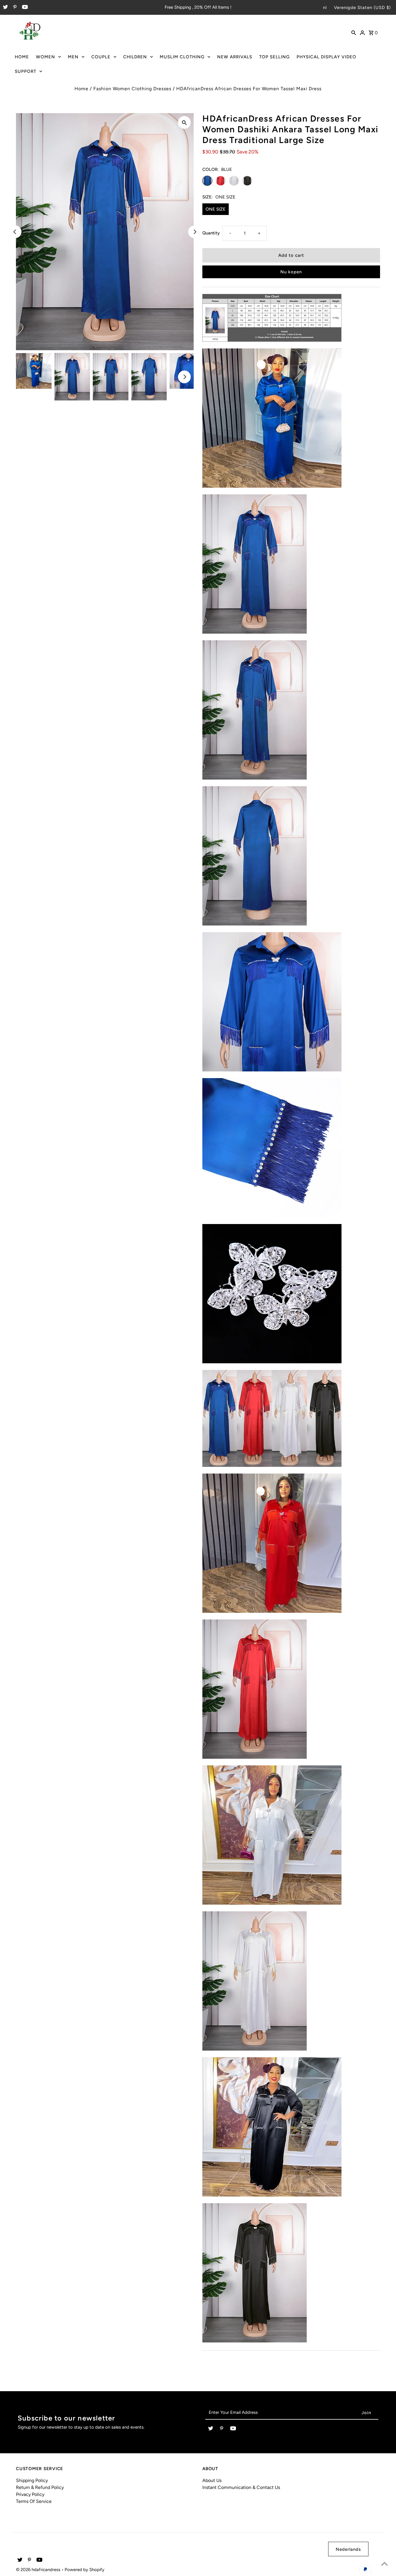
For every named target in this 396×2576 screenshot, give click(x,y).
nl (325, 8)
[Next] (195, 232)
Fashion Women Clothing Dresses (132, 89)
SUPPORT (26, 71)
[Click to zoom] (184, 122)
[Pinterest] (14, 8)
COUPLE (101, 57)
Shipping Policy (32, 2480)
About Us (212, 2480)
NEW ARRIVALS (235, 57)
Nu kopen (291, 272)
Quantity (211, 233)
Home (81, 89)
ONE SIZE (216, 209)
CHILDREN (135, 57)
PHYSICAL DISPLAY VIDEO (326, 57)
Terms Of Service (34, 2501)
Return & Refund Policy (40, 2487)
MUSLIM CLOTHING (182, 57)
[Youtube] (24, 8)
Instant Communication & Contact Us (241, 2487)
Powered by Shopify (85, 2570)
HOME (22, 57)
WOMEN (46, 57)
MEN (73, 57)
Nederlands (348, 2549)
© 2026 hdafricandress (39, 2570)
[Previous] (15, 232)
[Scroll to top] (384, 2564)
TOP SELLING (274, 57)
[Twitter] (5, 8)
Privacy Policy (30, 2494)
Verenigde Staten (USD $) (362, 8)
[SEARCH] (354, 32)
